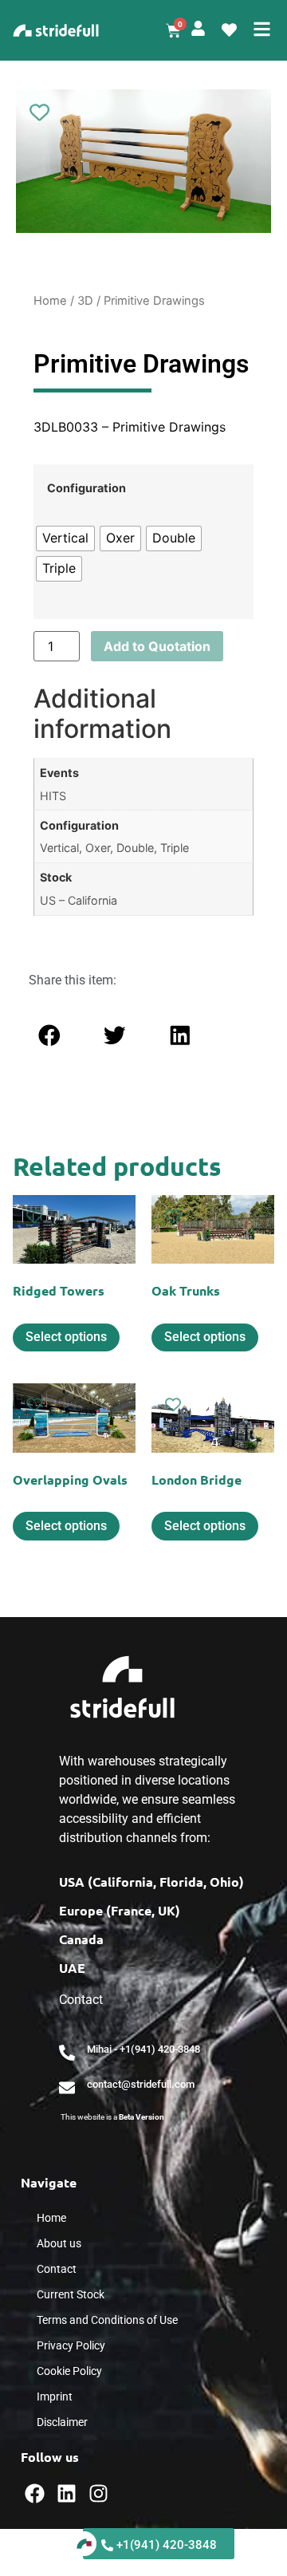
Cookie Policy (69, 2371)
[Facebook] (35, 2493)
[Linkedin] (67, 2493)
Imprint (55, 2397)
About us (59, 2243)
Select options (66, 1337)
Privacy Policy (71, 2345)
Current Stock (71, 2294)
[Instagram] (98, 2493)
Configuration (86, 488)
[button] (49, 1036)
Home (50, 301)
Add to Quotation (157, 646)
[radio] (65, 538)
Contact (57, 2269)
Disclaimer (62, 2422)
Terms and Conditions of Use (107, 2320)
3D (85, 301)
